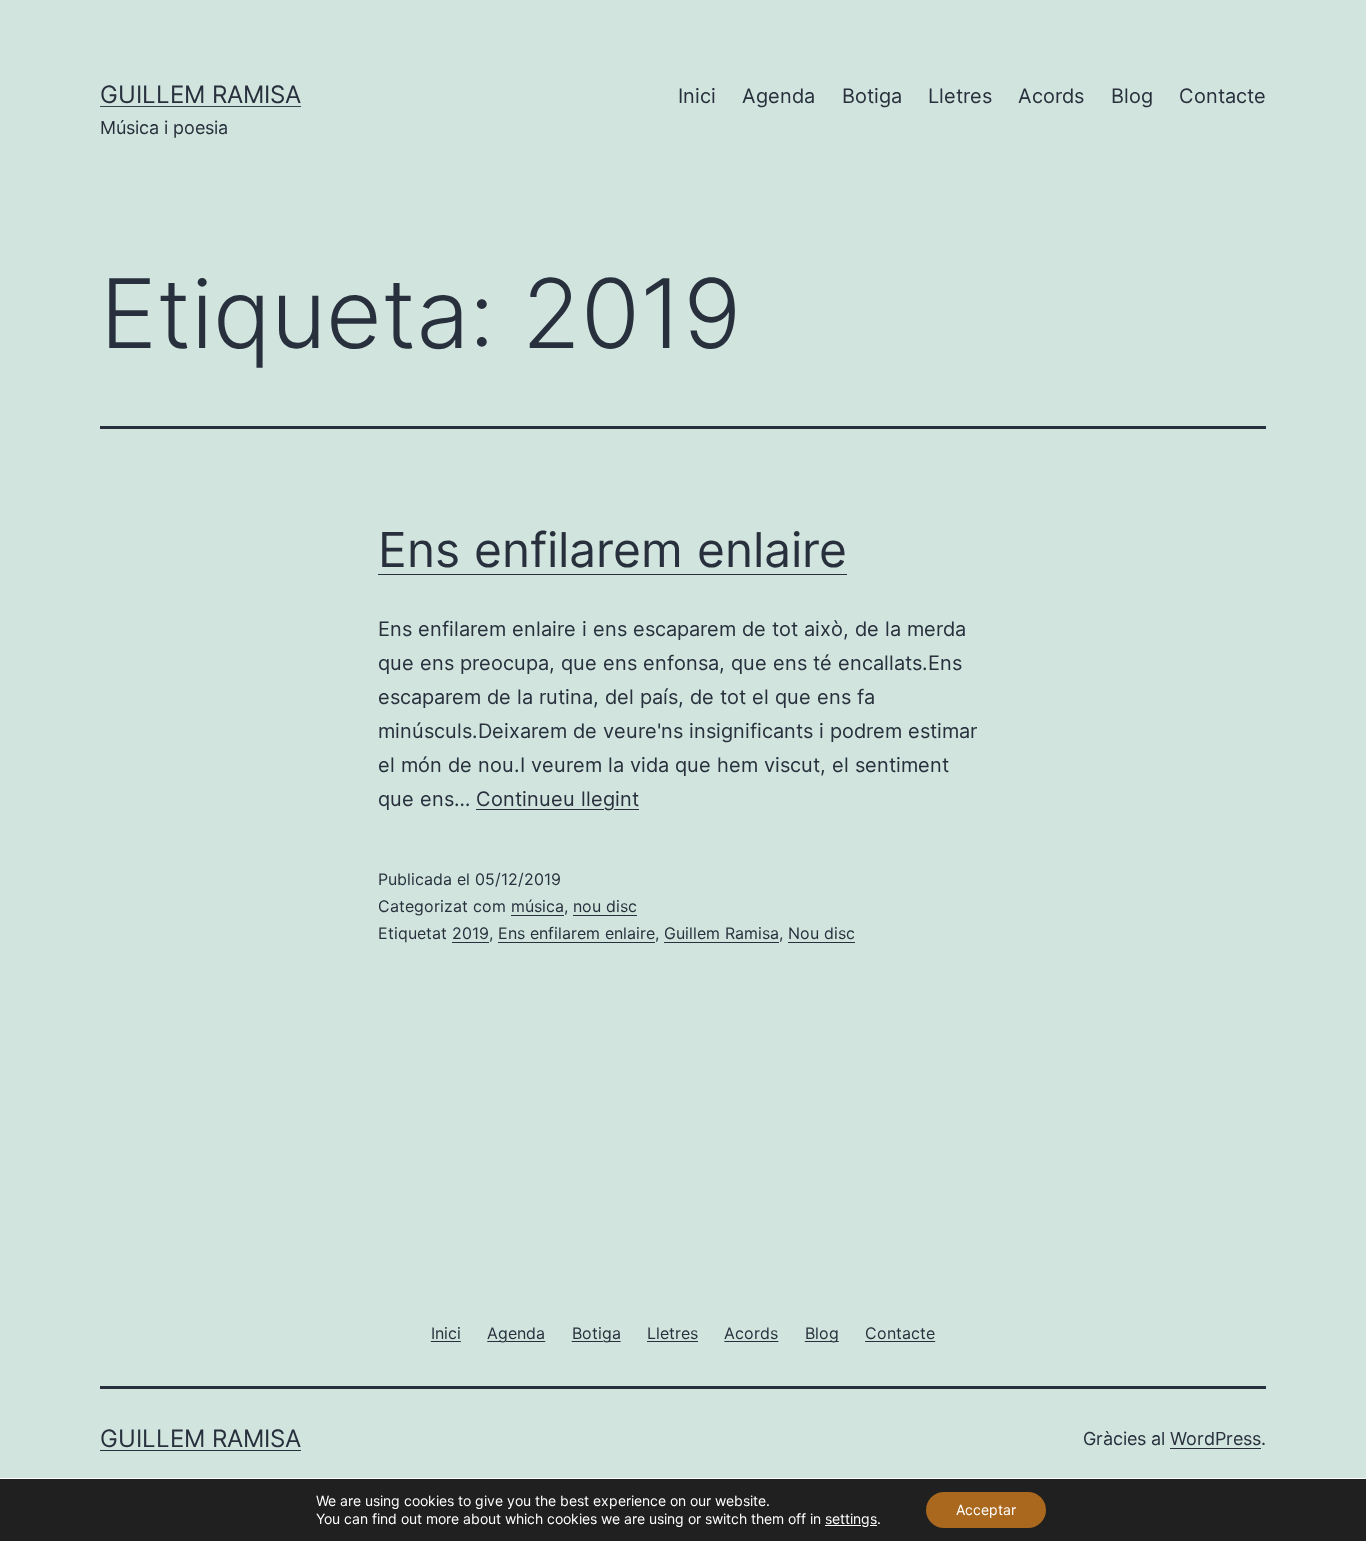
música (537, 906)
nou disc (605, 906)
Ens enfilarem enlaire (612, 549)
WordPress (1215, 1438)
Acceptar (986, 1509)
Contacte (1222, 96)
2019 (470, 933)
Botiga (872, 96)
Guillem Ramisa (200, 94)
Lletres (960, 96)
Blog (1132, 96)
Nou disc (821, 933)
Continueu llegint (557, 799)
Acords (1051, 96)
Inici (697, 96)
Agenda (778, 96)
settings (851, 1518)
